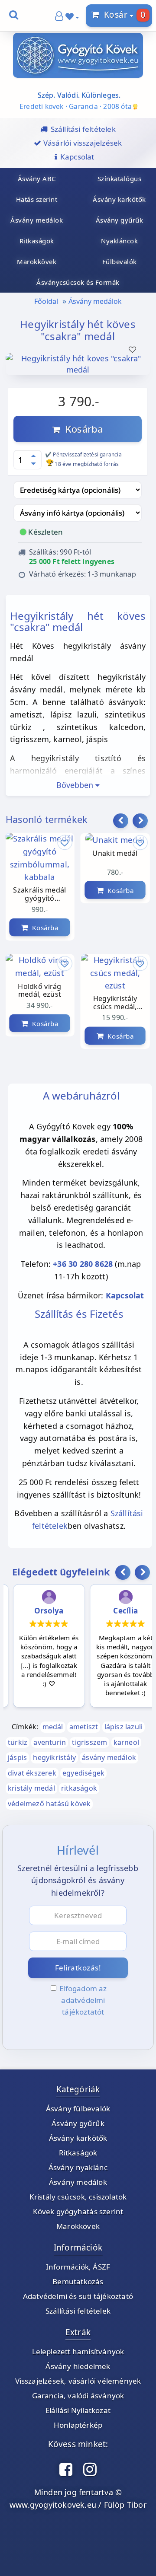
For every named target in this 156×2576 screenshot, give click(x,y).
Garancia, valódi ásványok (78, 2396)
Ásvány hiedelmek (78, 2366)
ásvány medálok (109, 1757)
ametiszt (84, 1727)
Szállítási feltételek (78, 2311)
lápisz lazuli (124, 1727)
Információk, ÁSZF (78, 2267)
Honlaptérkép (78, 2425)
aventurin (50, 1742)
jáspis (17, 1757)
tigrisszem (89, 1742)
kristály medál (31, 1788)
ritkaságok (79, 1788)
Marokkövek (78, 2226)
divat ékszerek (32, 1773)
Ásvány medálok (95, 301)
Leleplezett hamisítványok (78, 2351)
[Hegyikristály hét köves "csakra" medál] (78, 370)
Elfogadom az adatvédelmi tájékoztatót (83, 2000)
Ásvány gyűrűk (78, 2123)
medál (53, 1727)
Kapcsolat (125, 1295)
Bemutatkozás (78, 2281)
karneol (126, 1742)
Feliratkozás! (78, 1968)
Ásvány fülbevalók (78, 2109)
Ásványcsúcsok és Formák (78, 282)
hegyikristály (54, 1757)
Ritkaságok (78, 2153)
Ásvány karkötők (78, 2138)
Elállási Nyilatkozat (78, 2410)
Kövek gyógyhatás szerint (78, 2211)
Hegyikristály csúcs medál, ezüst (115, 1003)
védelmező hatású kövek (49, 1804)
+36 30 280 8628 (83, 1264)
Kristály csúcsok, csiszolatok (78, 2197)
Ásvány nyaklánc (78, 2167)
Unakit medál (115, 854)
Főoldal (46, 301)
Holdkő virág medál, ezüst (39, 991)
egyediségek (83, 1773)
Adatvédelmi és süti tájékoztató (78, 2296)
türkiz (18, 1742)
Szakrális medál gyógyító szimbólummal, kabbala (39, 895)
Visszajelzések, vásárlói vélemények (78, 2381)
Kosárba (81, 429)
